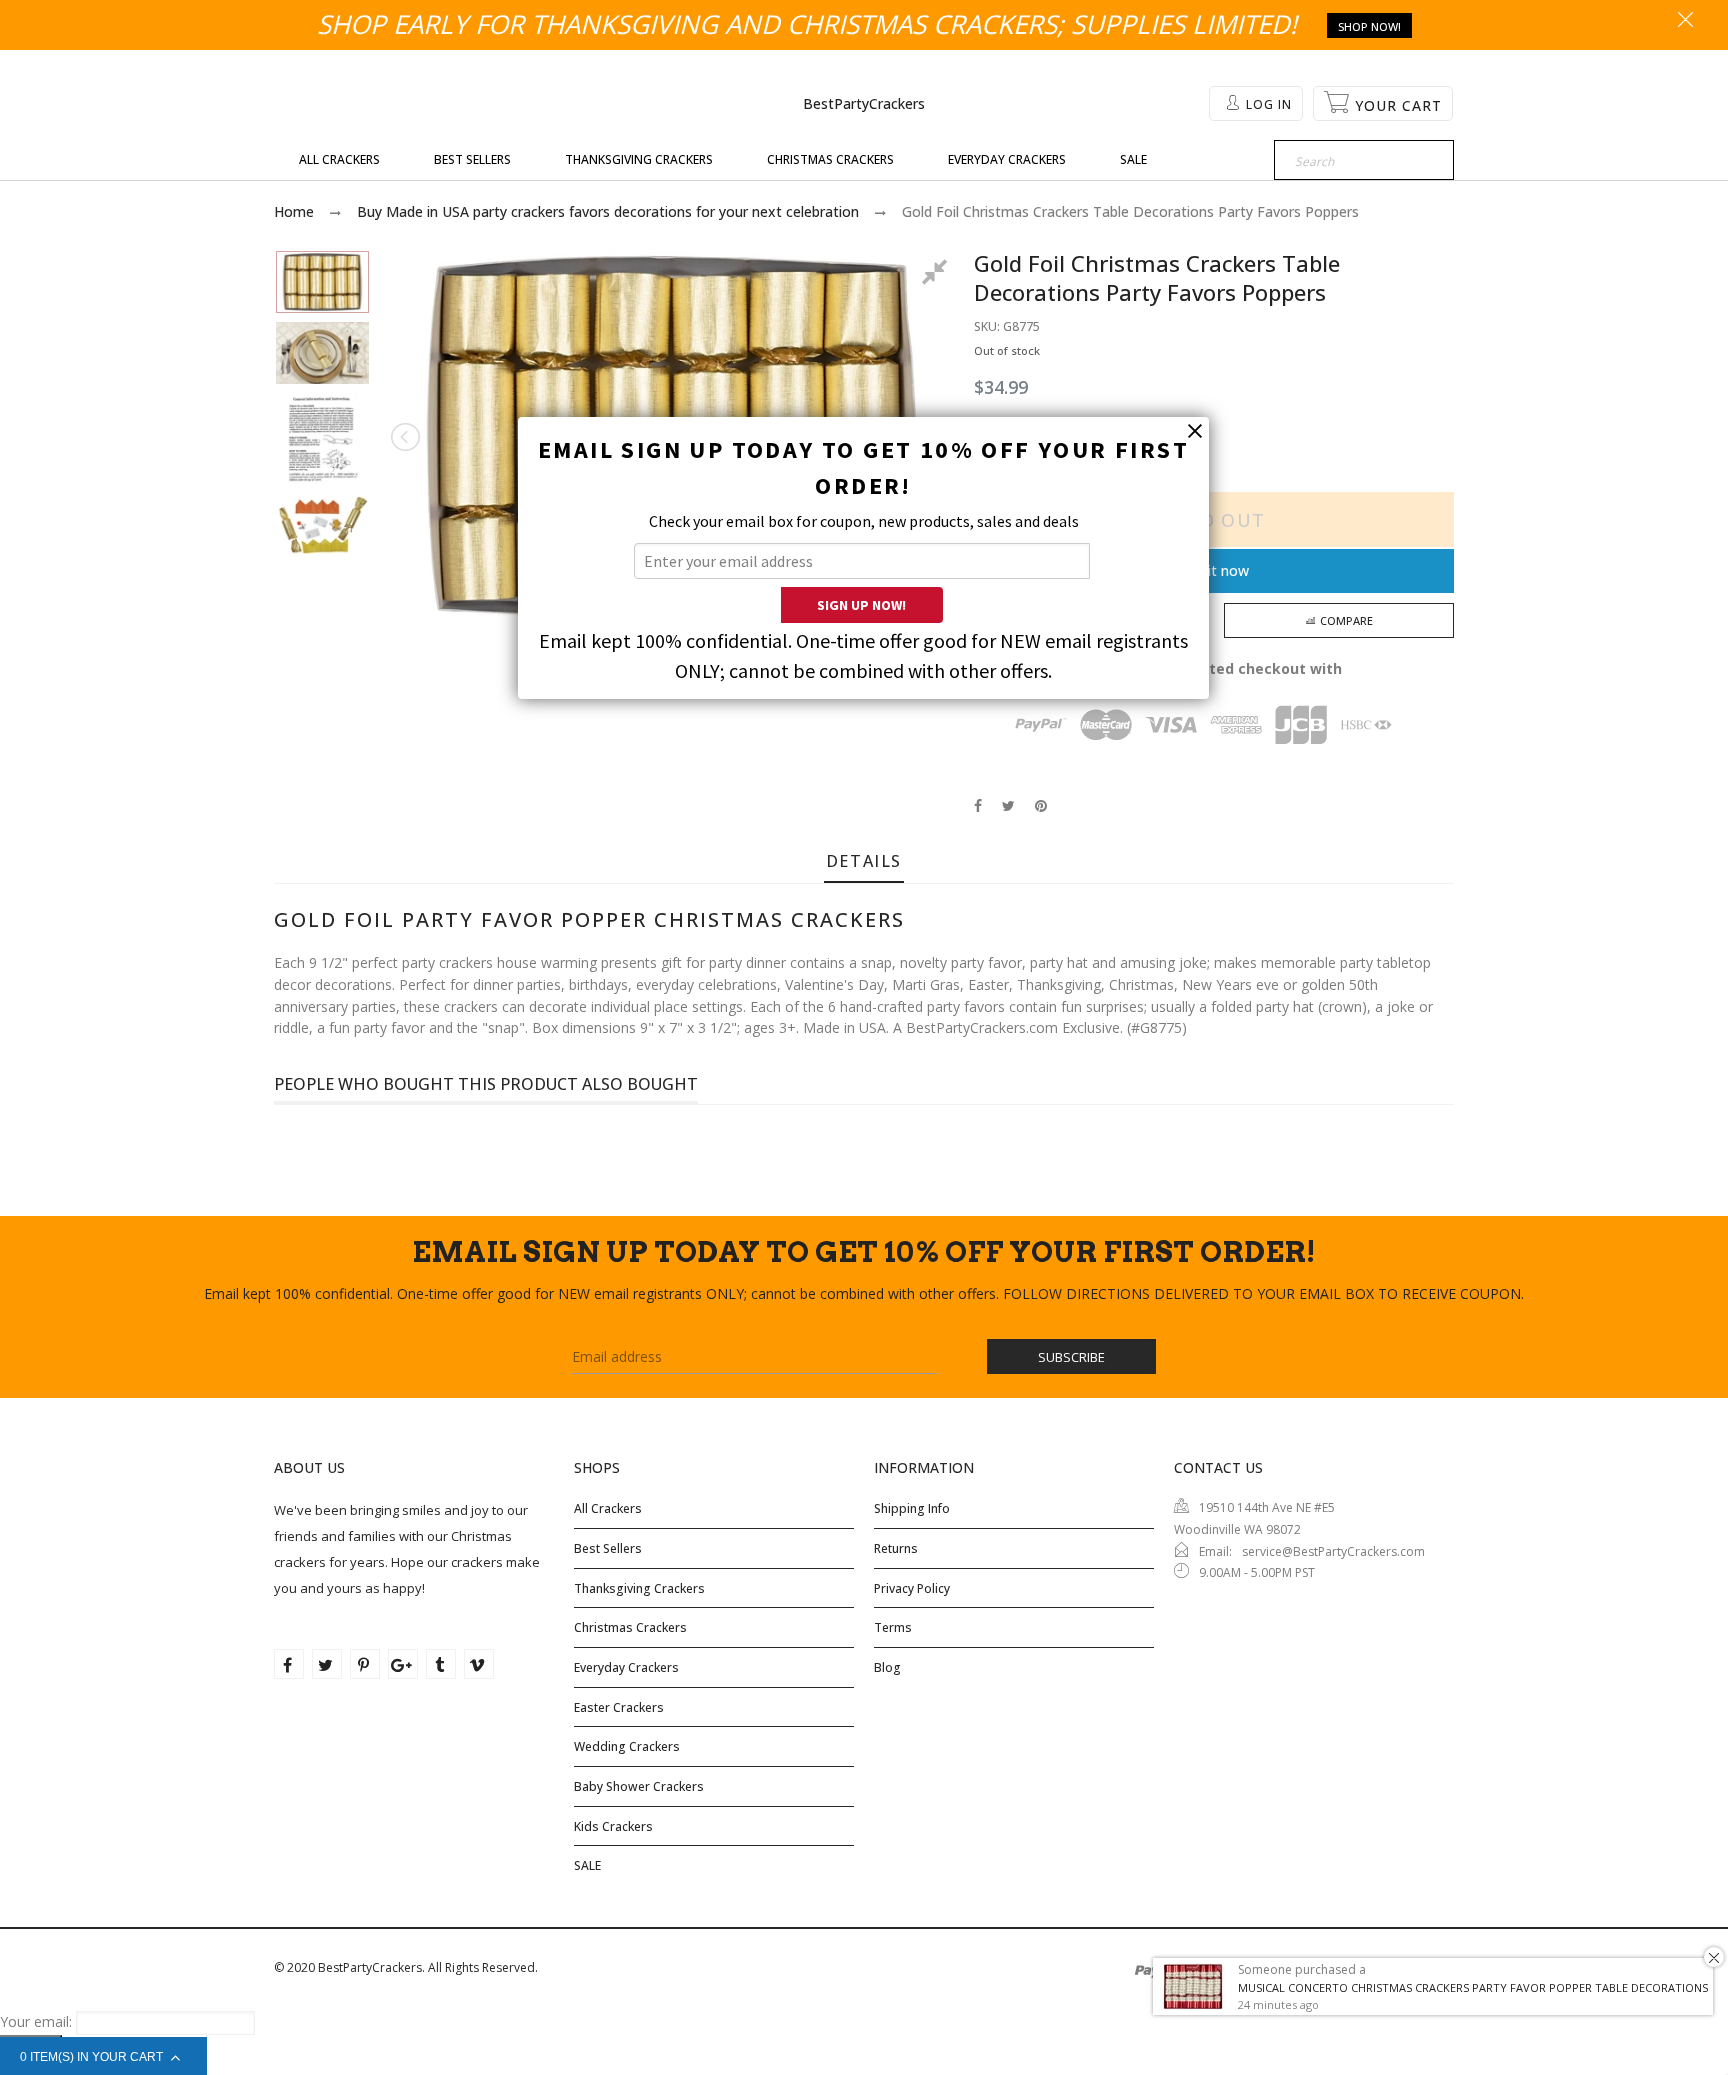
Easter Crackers (619, 1707)
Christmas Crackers (630, 1627)
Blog (887, 1667)
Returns (896, 1548)
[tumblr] (441, 1664)
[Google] (403, 1664)
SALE (587, 1865)
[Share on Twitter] (1008, 805)
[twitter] (327, 1664)
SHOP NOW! (1369, 26)
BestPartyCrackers (864, 103)
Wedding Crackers (627, 1746)
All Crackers (608, 1508)
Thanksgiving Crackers (639, 1588)
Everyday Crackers (626, 1667)
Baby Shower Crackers (639, 1786)
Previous (407, 437)
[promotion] (1685, 21)
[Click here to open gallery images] (938, 275)
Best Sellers (608, 1548)
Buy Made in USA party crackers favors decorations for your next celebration (608, 211)
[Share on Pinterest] (1041, 805)
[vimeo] (479, 1664)
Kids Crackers (613, 1826)
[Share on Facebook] (978, 805)
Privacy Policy (912, 1588)
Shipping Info (912, 1508)
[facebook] (289, 1664)
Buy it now (1214, 570)
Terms (893, 1627)
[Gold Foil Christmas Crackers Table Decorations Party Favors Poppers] (322, 282)
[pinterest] (365, 1664)
